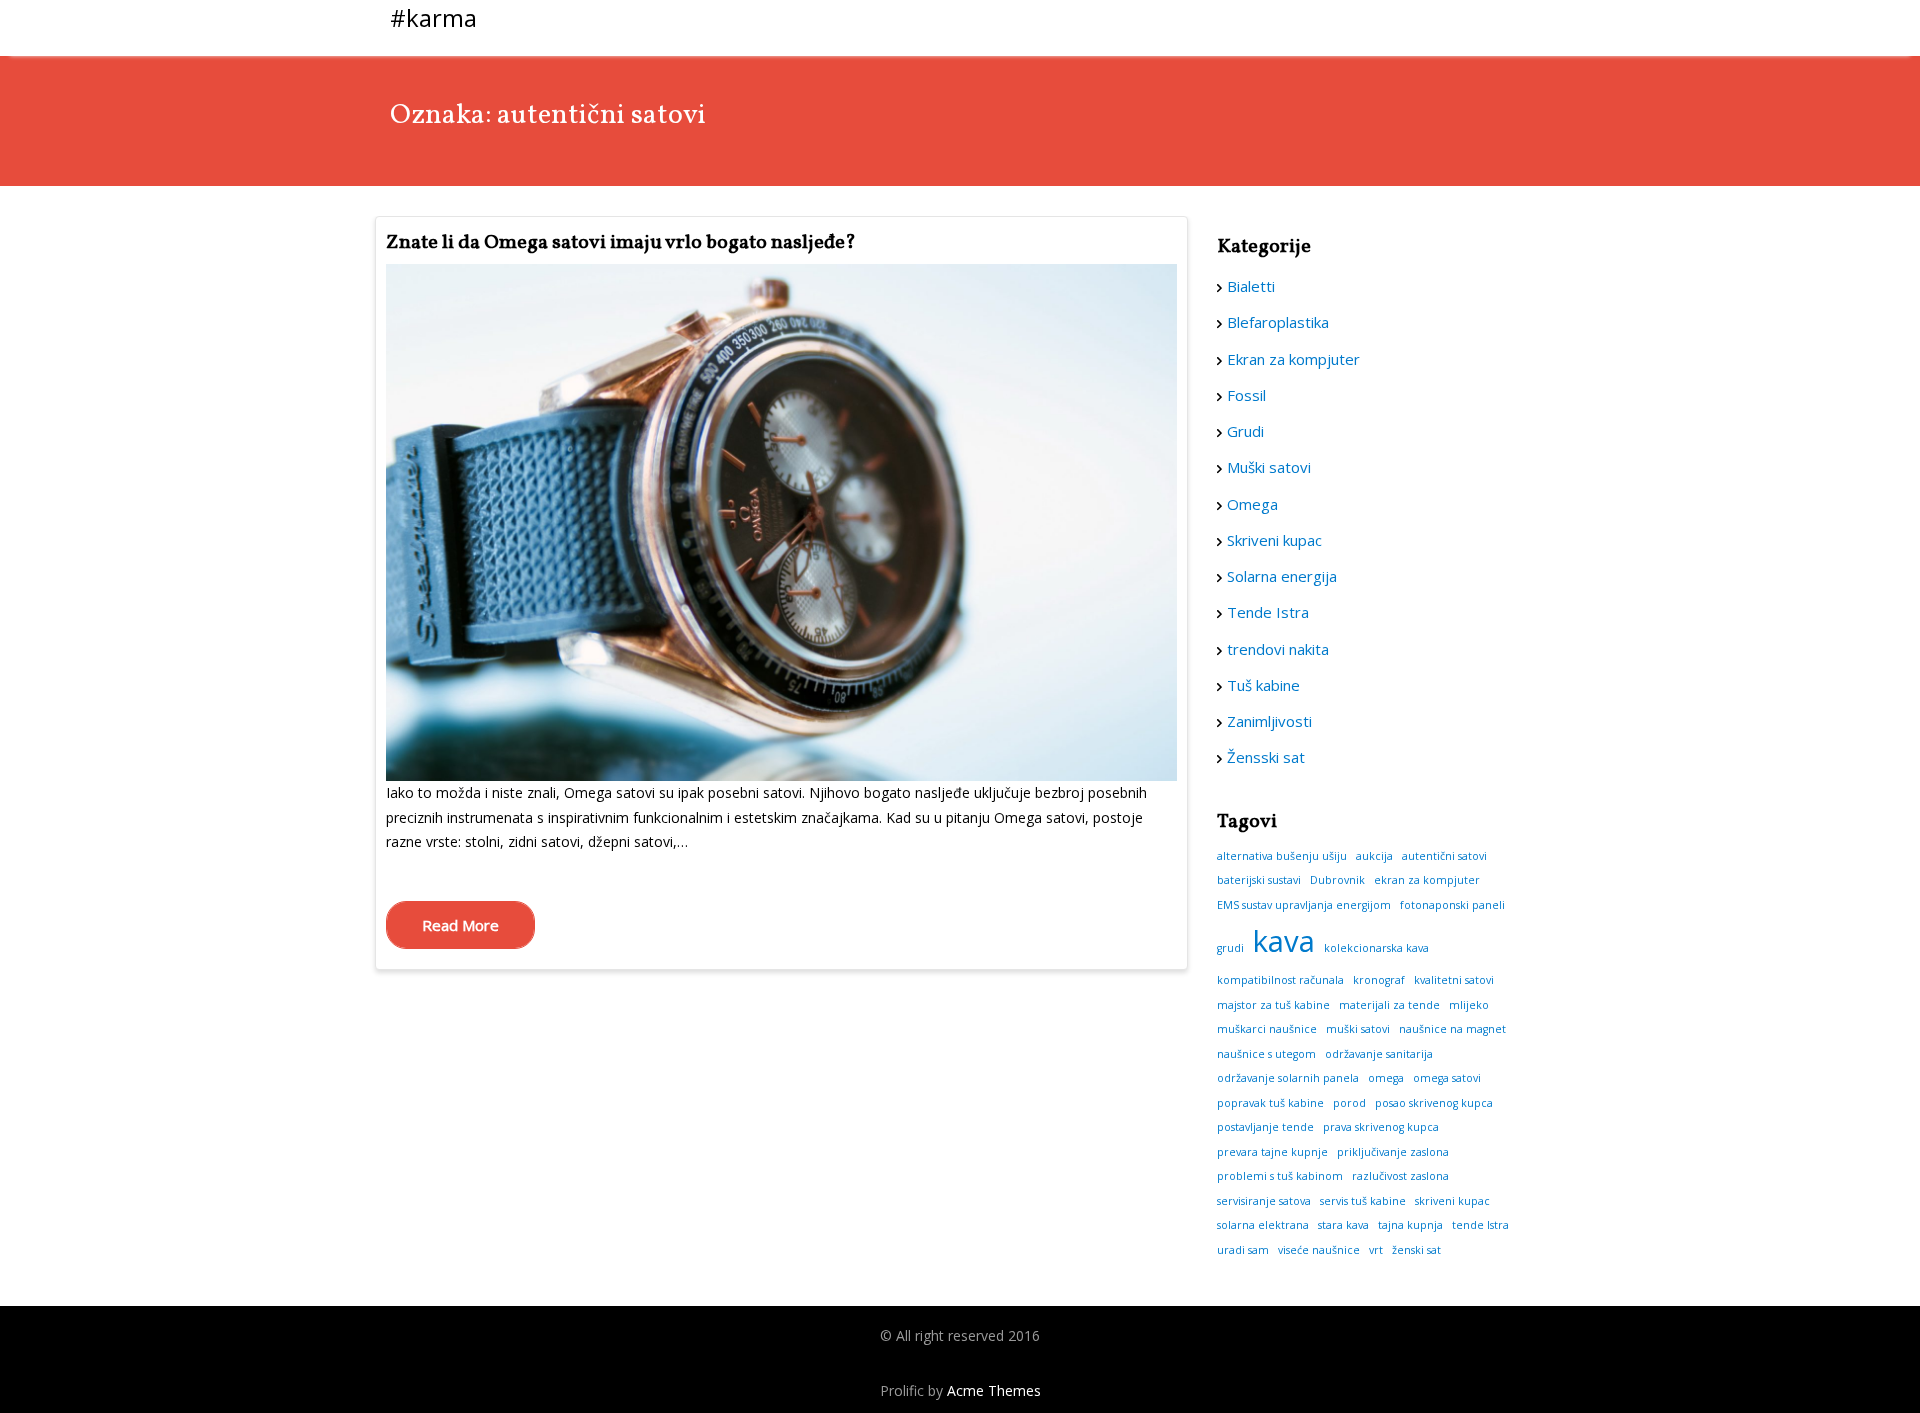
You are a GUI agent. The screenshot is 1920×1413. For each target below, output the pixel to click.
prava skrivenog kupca (1381, 1127)
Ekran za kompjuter (1293, 359)
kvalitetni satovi (1454, 980)
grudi (1230, 948)
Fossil (1246, 395)
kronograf (1379, 980)
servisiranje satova (1264, 1201)
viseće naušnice (1319, 1250)
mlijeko (1469, 1005)
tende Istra (1480, 1225)
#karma (433, 17)
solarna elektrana (1263, 1225)
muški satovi (1358, 1029)
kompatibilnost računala (1280, 980)
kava (1284, 941)
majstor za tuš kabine (1273, 1005)
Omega (1252, 504)
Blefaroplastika (1278, 322)
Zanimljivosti (1269, 721)
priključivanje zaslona (1393, 1152)
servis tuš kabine (1363, 1201)
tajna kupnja (1410, 1225)
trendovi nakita (1278, 649)
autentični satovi (1444, 856)
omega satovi (1447, 1078)
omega (1386, 1078)
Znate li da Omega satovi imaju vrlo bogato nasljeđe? (621, 243)
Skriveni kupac (1274, 540)
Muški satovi (1269, 467)
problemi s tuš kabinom (1280, 1176)
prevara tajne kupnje (1272, 1152)
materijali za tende (1389, 1005)
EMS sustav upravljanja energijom (1304, 905)
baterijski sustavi (1259, 880)
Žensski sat (1266, 757)
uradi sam (1243, 1250)
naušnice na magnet (1452, 1029)
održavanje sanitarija (1379, 1054)
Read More (460, 925)
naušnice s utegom (1266, 1054)
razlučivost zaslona (1400, 1176)
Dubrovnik (1337, 880)
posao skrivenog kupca (1434, 1103)
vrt (1376, 1250)
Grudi (1245, 431)
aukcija (1374, 856)
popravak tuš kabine (1270, 1103)
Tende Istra (1268, 612)
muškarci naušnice (1267, 1029)
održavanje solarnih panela (1288, 1078)
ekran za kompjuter (1427, 880)
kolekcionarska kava (1376, 948)
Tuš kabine (1263, 685)
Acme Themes (994, 1390)
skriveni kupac (1452, 1201)
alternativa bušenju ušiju (1282, 856)
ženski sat (1416, 1250)
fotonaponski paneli (1452, 905)
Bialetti (1251, 286)
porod (1349, 1103)
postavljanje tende (1265, 1127)
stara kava (1343, 1225)
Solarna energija (1282, 576)
